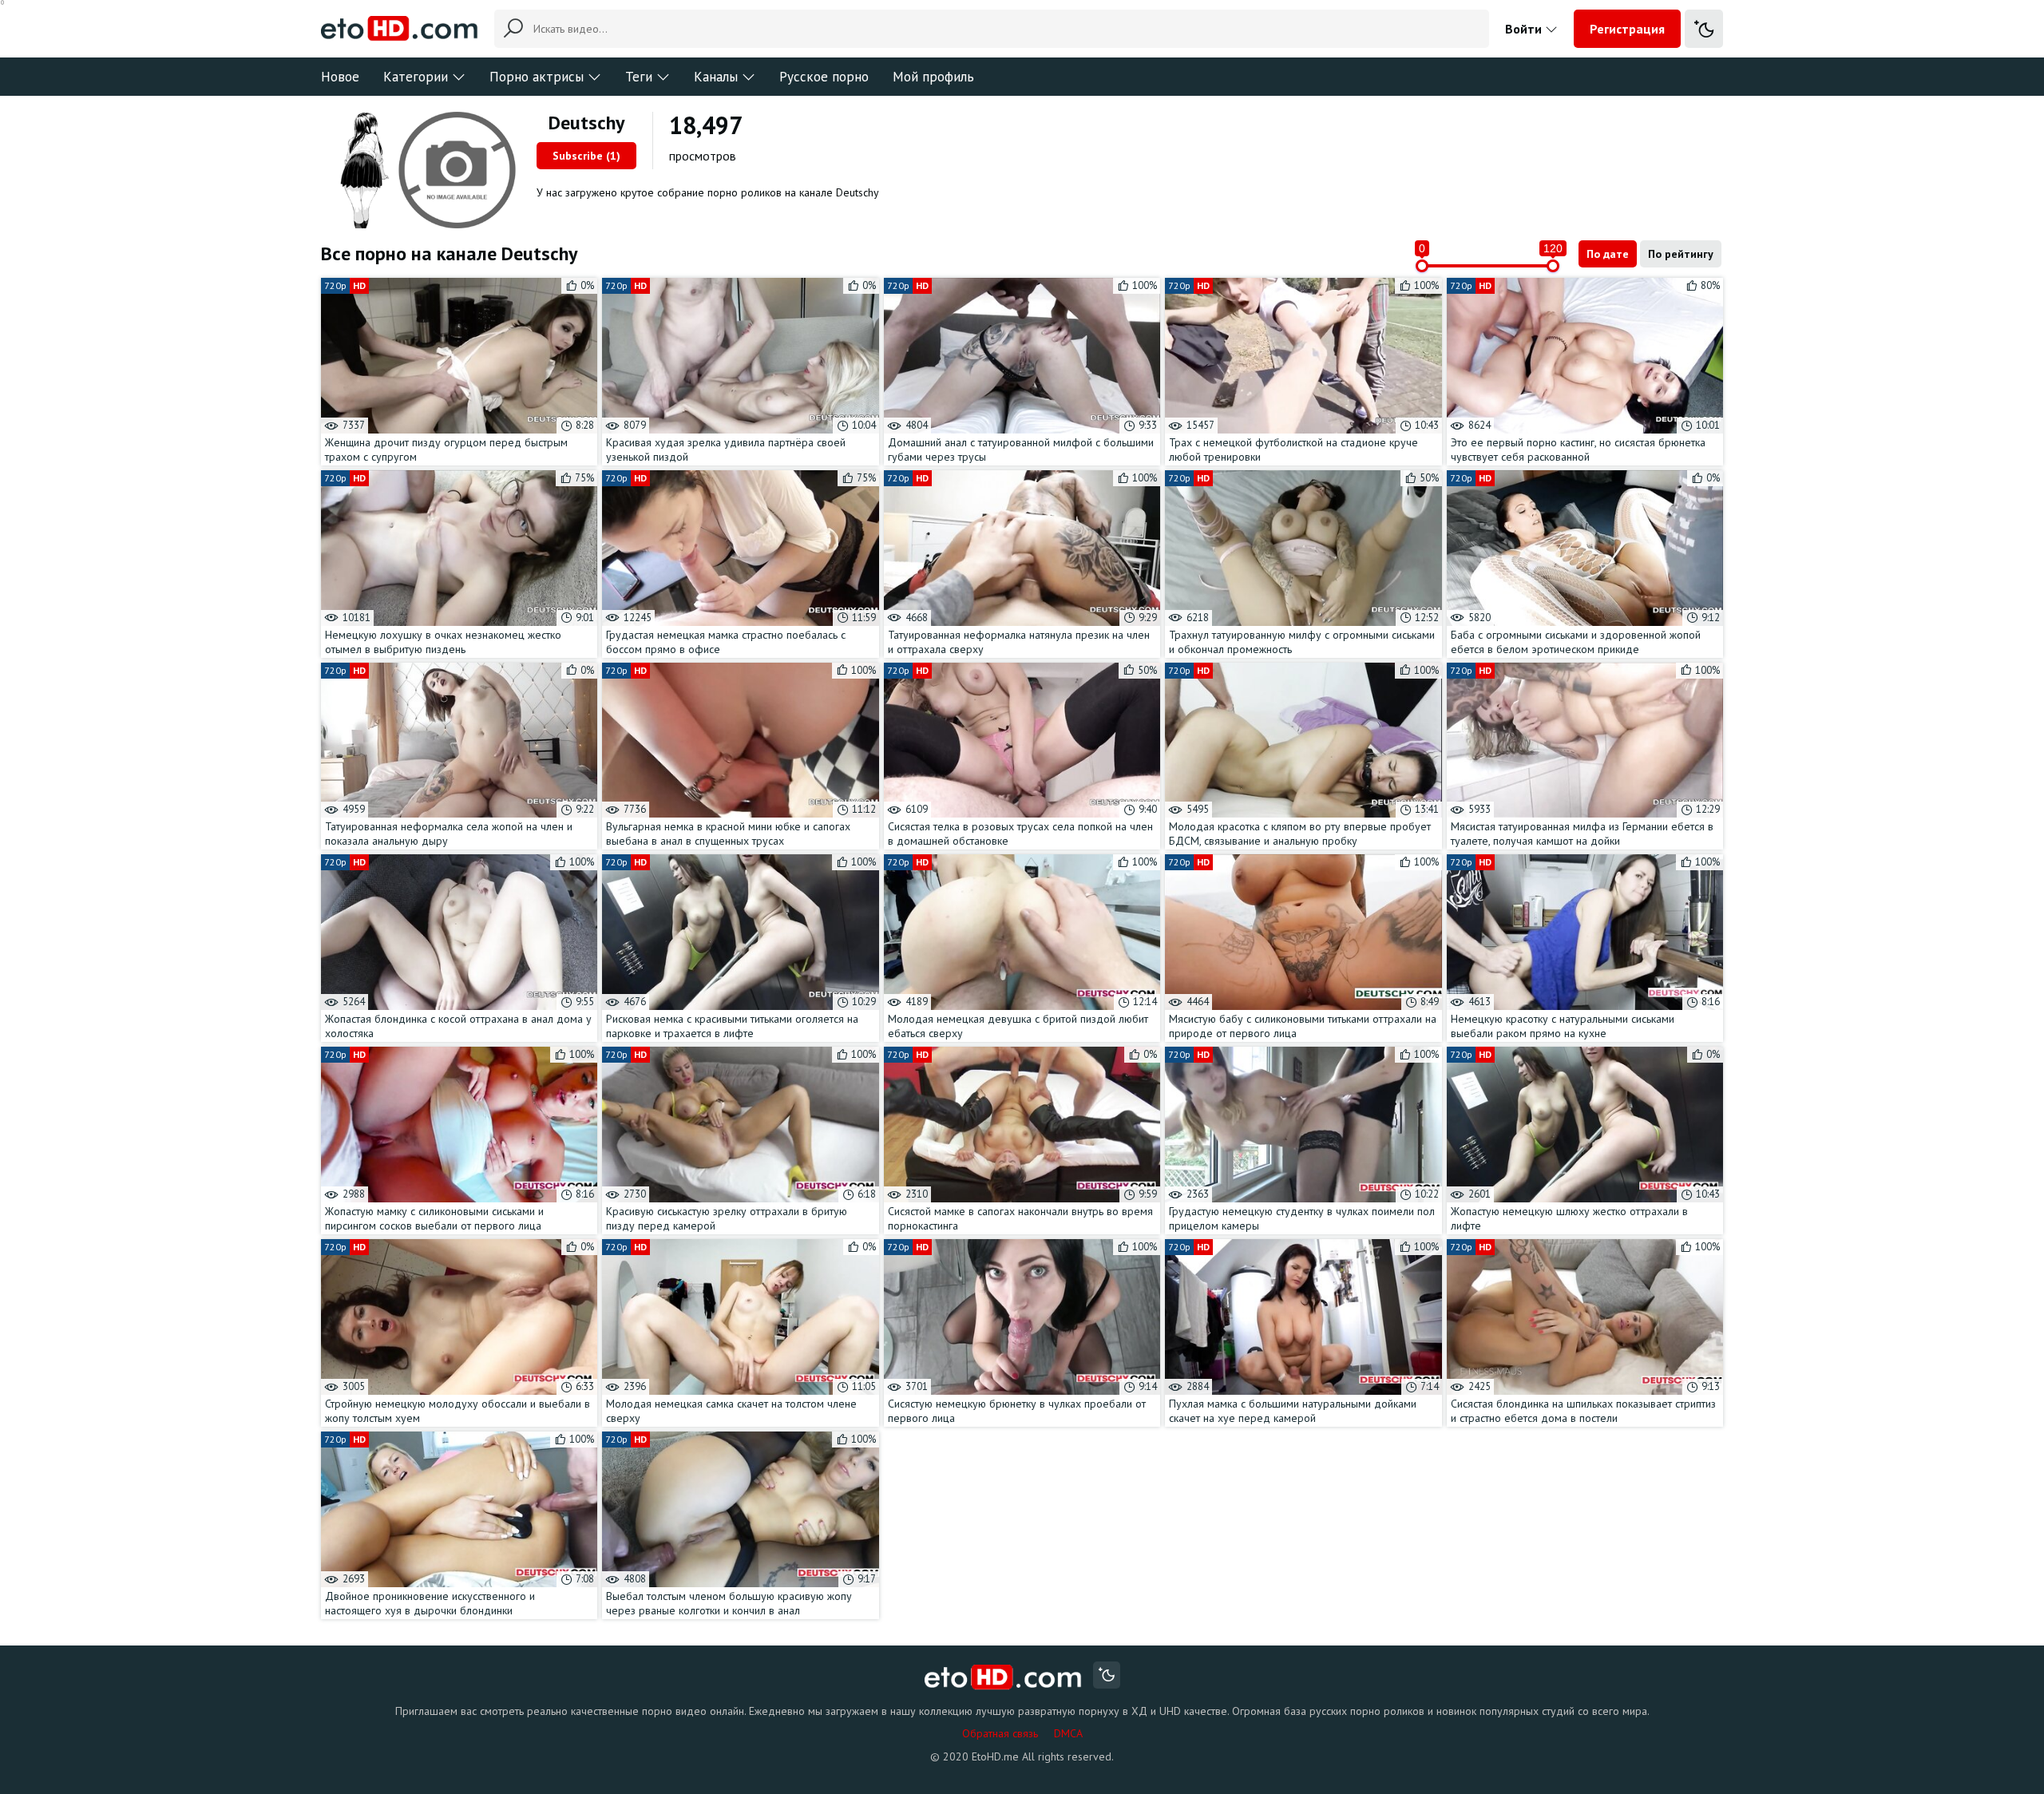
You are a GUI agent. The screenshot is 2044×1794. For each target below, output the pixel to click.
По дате (1608, 254)
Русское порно (824, 77)
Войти (1525, 29)
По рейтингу (1681, 254)
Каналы (716, 77)
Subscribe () (586, 156)
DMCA (1068, 1733)
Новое (340, 77)
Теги (639, 77)
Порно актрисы (537, 77)
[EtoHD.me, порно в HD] (1003, 1677)
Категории (416, 77)
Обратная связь (1000, 1733)
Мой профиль (933, 77)
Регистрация (1627, 29)
